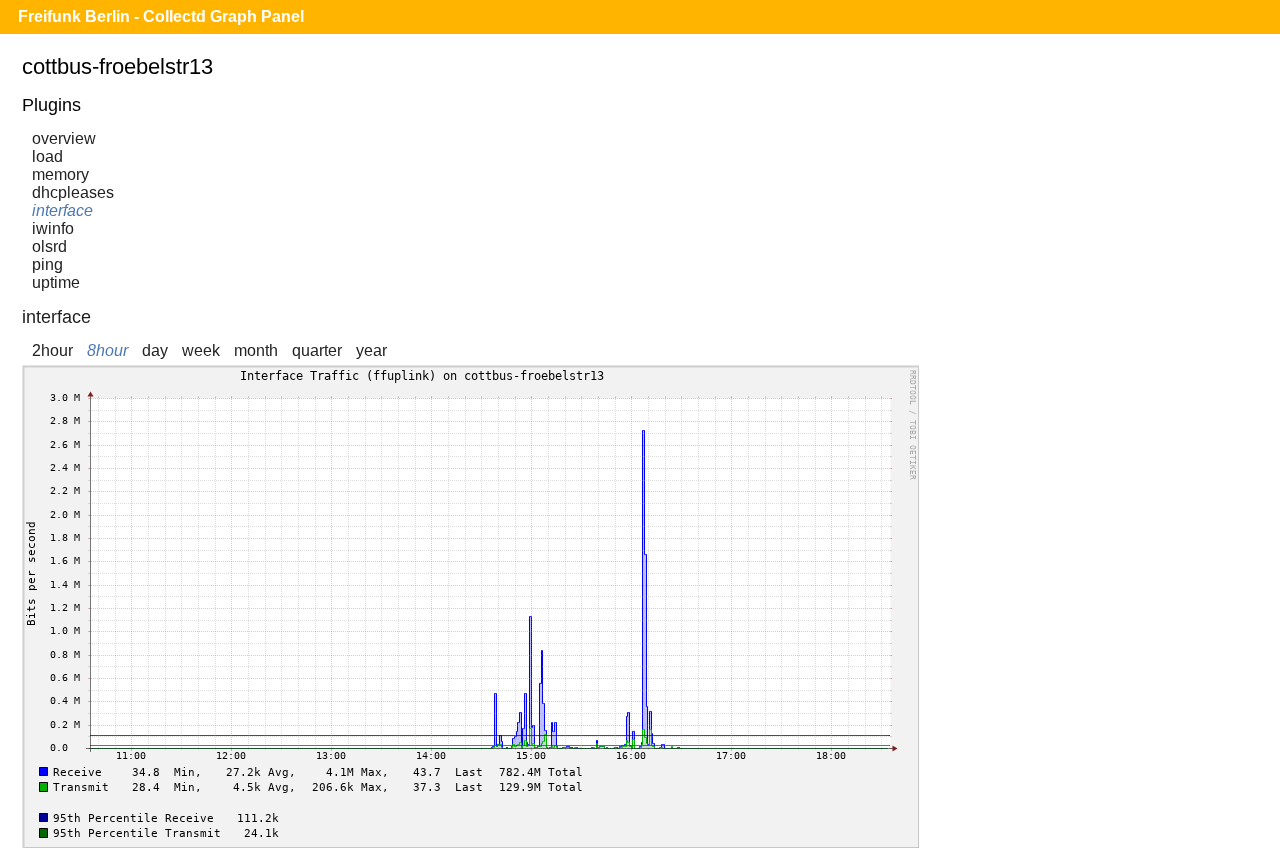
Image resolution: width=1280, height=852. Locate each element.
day (155, 350)
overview (64, 138)
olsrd (49, 246)
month (256, 350)
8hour (107, 350)
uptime (56, 282)
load (47, 156)
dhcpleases (73, 192)
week (201, 350)
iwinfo (53, 228)
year (371, 350)
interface (62, 210)
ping (47, 264)
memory (60, 174)
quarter (317, 350)
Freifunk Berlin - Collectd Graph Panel (161, 16)
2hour (52, 350)
